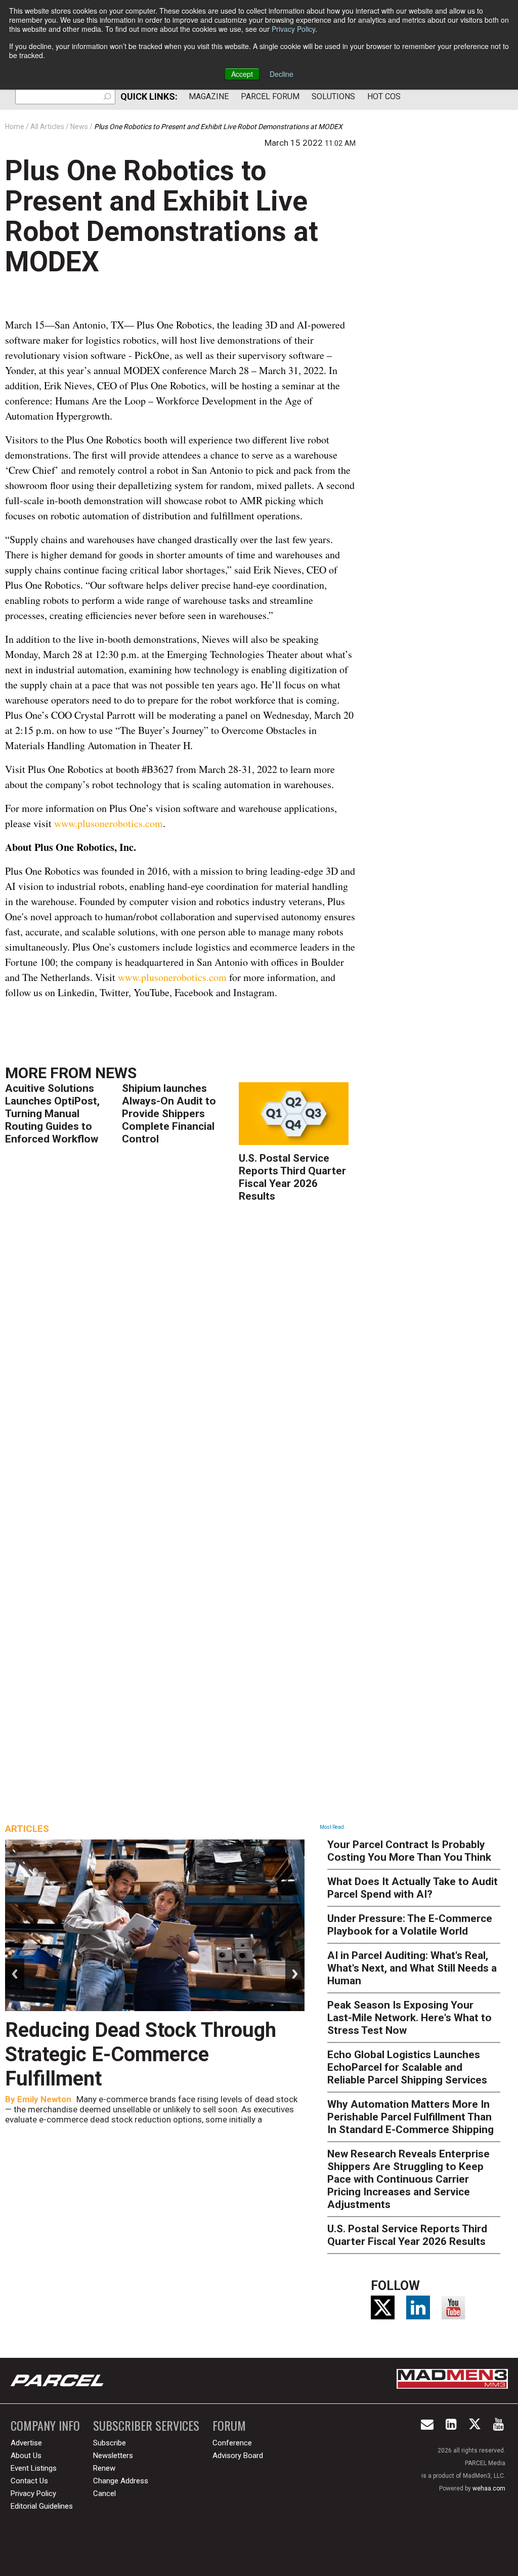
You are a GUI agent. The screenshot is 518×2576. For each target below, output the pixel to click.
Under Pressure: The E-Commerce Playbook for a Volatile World (410, 1925)
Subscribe (110, 2443)
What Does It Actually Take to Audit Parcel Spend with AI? (413, 1888)
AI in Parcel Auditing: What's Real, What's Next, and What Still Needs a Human (412, 1968)
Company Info (45, 2425)
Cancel (104, 2493)
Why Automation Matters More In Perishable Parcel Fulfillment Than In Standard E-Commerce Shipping (411, 2117)
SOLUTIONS (333, 96)
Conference (232, 2443)
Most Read (332, 1827)
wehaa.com (489, 2488)
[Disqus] (180, 1357)
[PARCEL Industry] (58, 2381)
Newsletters (113, 2456)
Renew (104, 2468)
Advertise (26, 2443)
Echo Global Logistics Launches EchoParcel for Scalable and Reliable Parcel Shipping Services (407, 2067)
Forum (229, 2425)
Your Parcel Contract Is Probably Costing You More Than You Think (409, 1851)
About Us (26, 2456)
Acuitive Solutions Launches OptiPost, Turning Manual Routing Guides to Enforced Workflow (52, 1114)
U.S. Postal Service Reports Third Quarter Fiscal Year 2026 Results (292, 1177)
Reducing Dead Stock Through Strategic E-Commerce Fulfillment (141, 2054)
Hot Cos (384, 96)
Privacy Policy (293, 29)
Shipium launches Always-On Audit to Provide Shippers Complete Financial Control (169, 1114)
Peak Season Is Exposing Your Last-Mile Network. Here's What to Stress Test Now (409, 2018)
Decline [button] (282, 74)
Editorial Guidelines (42, 2506)
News (116, 1073)
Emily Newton (44, 2099)
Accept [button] (242, 74)
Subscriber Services (146, 2425)
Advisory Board (238, 2456)
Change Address (121, 2481)
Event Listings (34, 2468)
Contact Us (29, 2481)
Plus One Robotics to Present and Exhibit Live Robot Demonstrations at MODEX (162, 216)
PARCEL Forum (270, 96)
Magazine (209, 96)
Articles (27, 1829)
